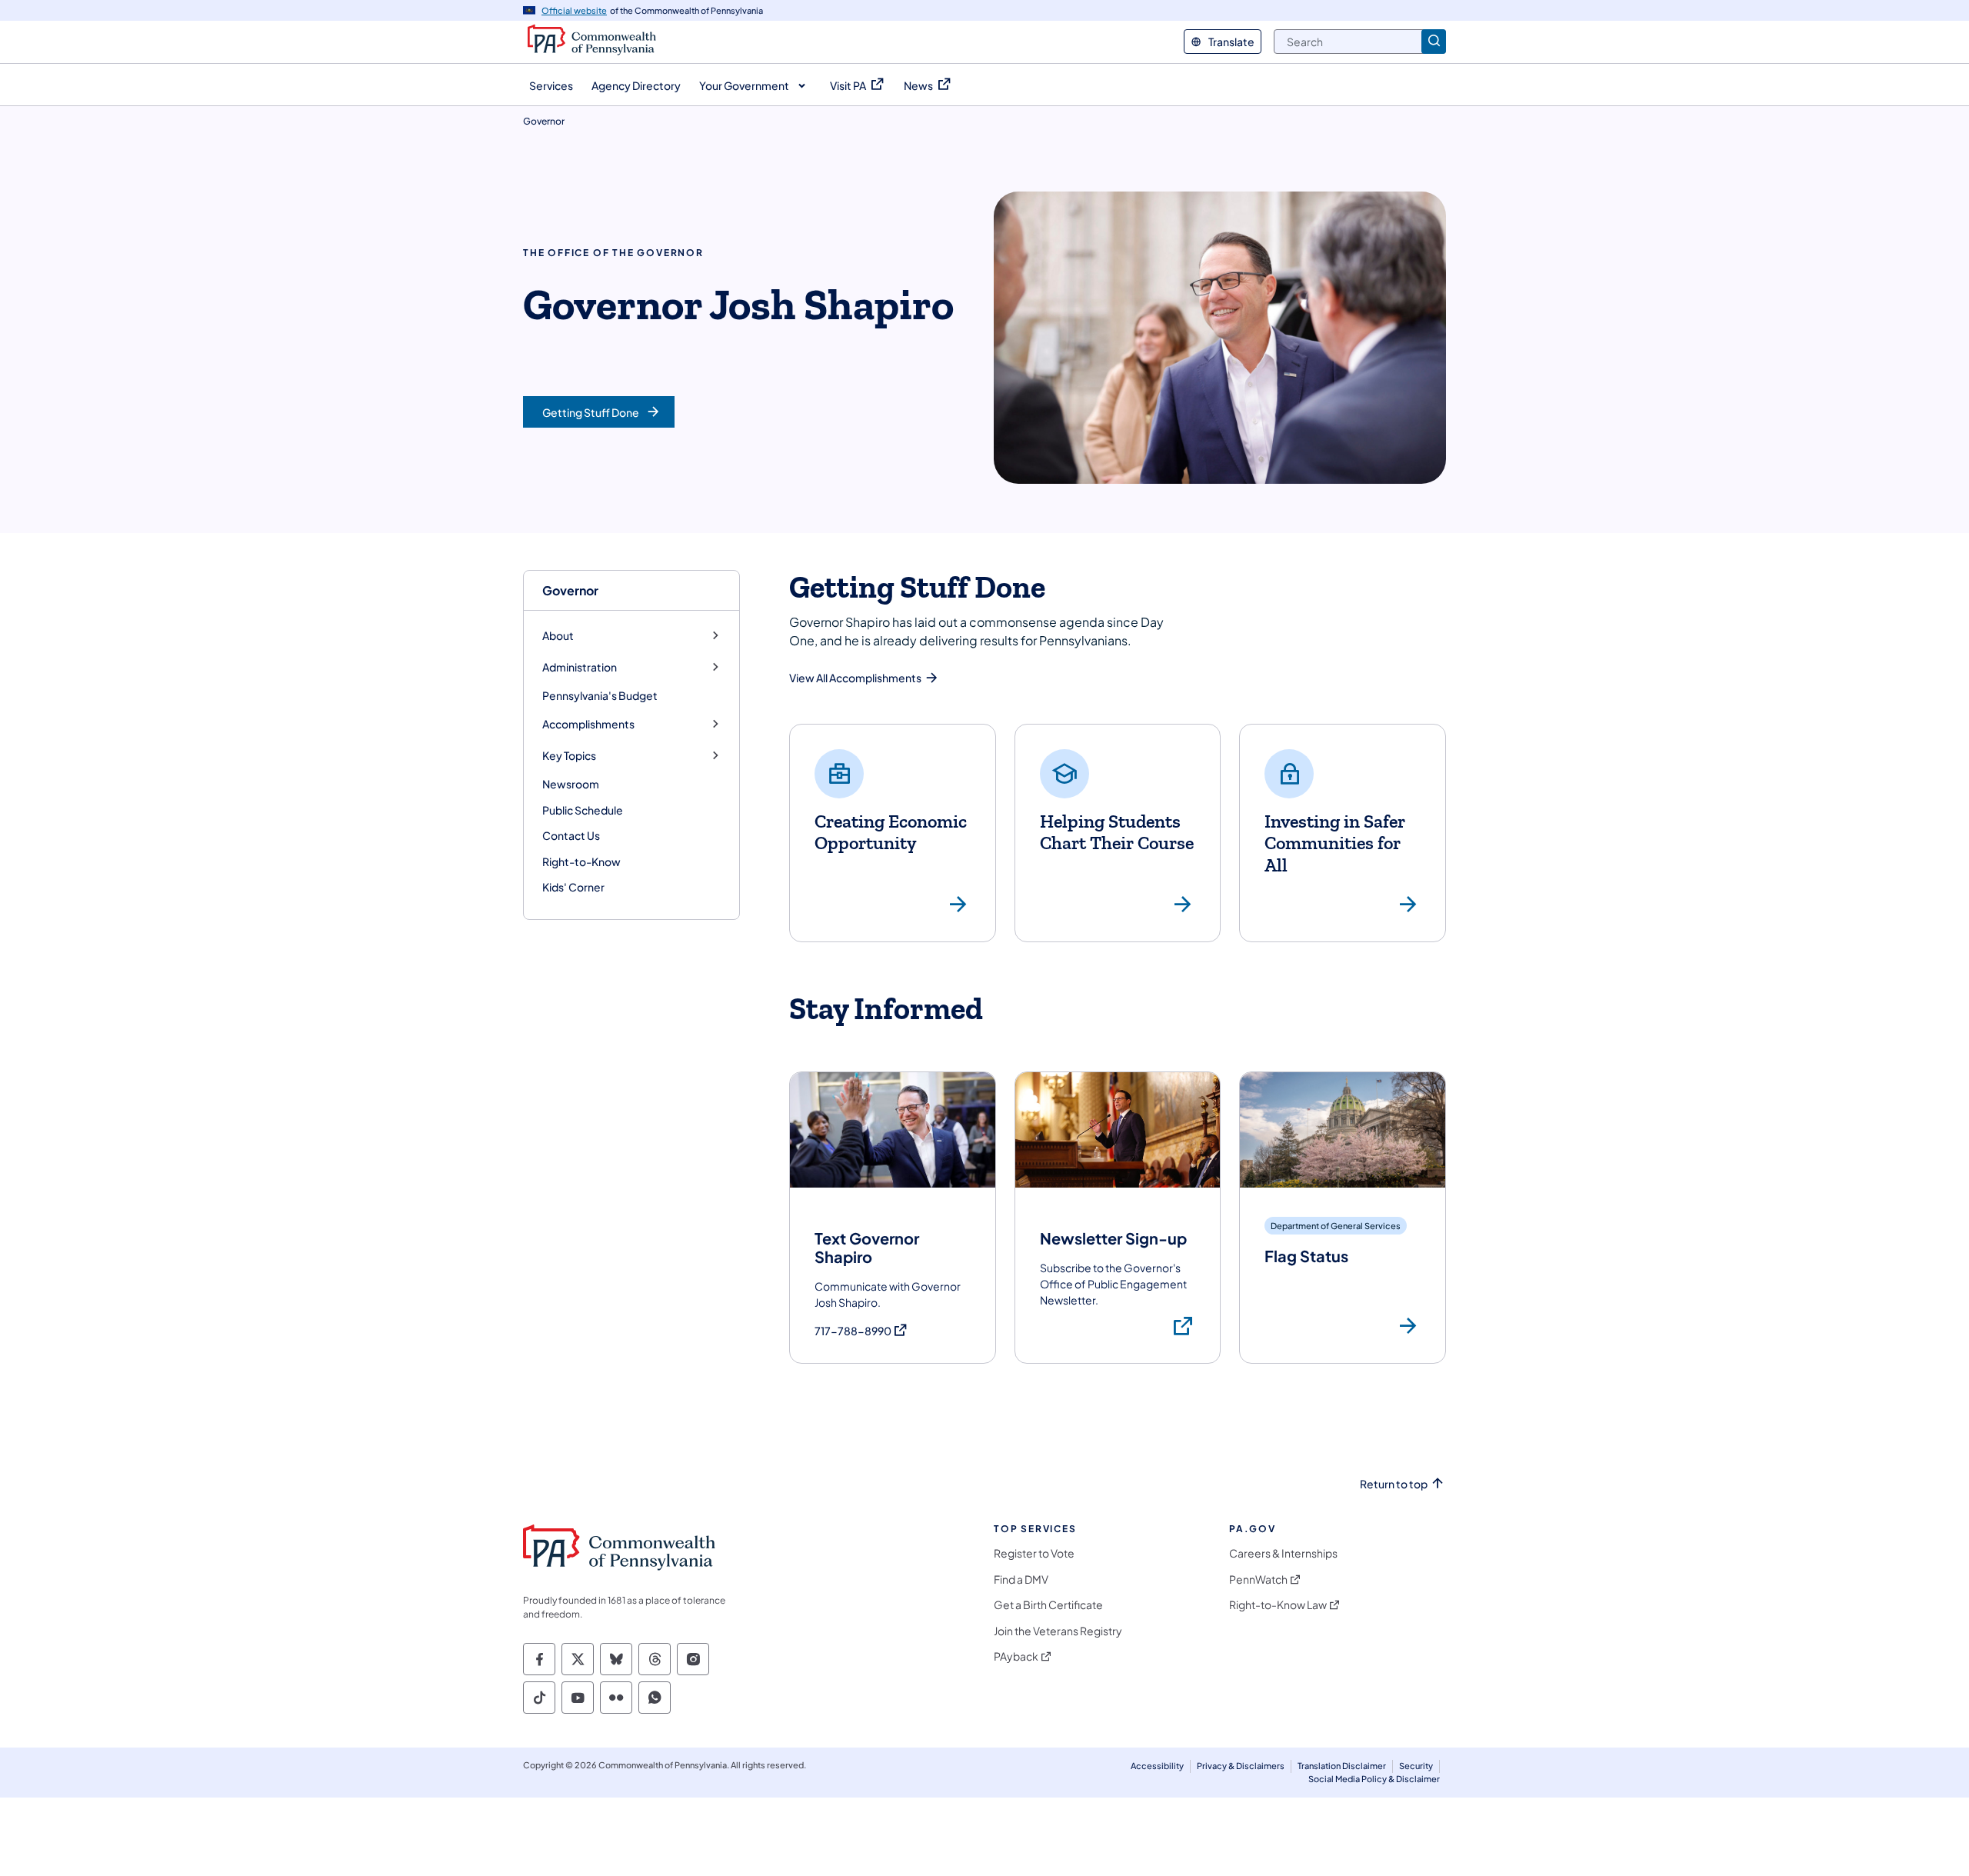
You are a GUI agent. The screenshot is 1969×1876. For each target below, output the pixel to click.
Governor (570, 590)
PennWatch (1258, 1579)
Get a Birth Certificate (1048, 1605)
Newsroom (571, 784)
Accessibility (1157, 1766)
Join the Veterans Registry (1058, 1631)
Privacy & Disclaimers (1241, 1766)
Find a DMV (1021, 1579)
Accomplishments (588, 724)
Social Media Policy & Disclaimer (1374, 1779)
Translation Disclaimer (1342, 1766)
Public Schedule (583, 810)
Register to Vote (1034, 1553)
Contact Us (571, 835)
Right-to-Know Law (1278, 1605)
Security (1416, 1766)
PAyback (1016, 1656)
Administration (580, 667)
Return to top (1394, 1484)
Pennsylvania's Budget (600, 695)
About (558, 636)
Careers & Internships (1283, 1553)
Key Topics (569, 756)
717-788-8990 (861, 1331)
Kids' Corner (573, 887)
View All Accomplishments (855, 678)
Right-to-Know (581, 861)
